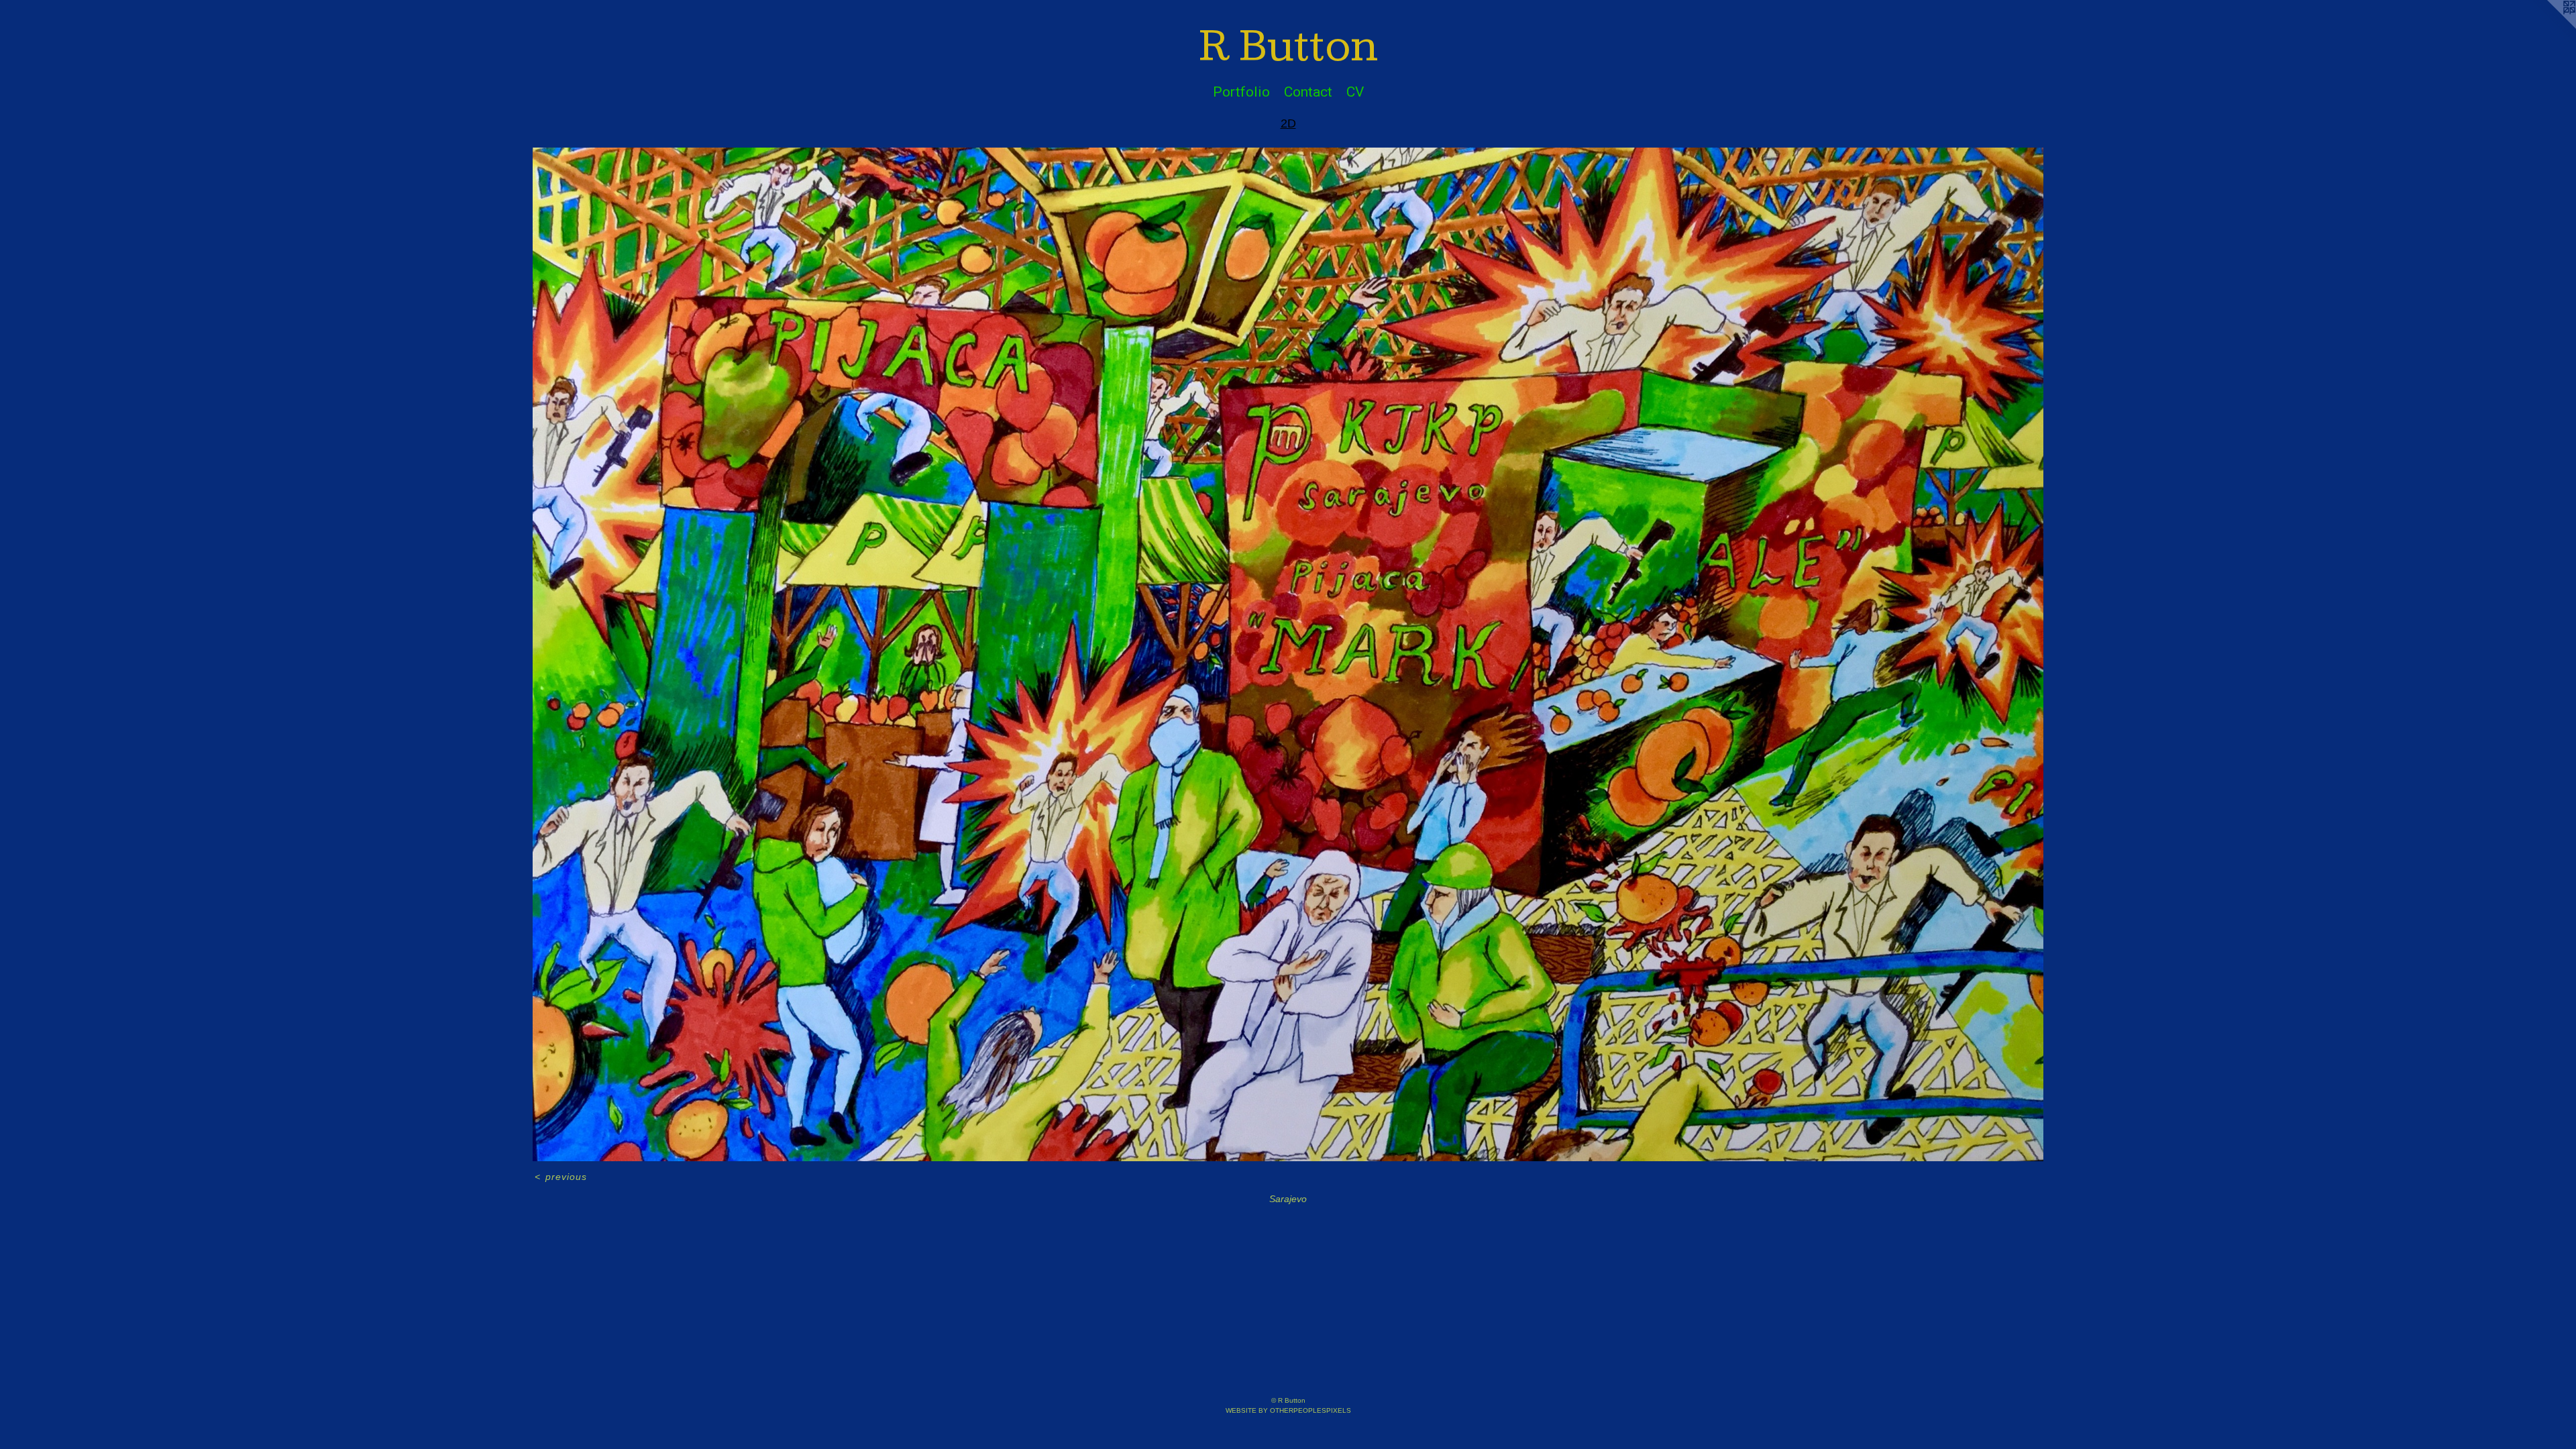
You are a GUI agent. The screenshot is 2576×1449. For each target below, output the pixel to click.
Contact (1308, 92)
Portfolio (1241, 92)
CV (1355, 92)
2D (1288, 123)
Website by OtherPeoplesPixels (1288, 1410)
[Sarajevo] (1288, 655)
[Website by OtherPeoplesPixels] (2549, 27)
